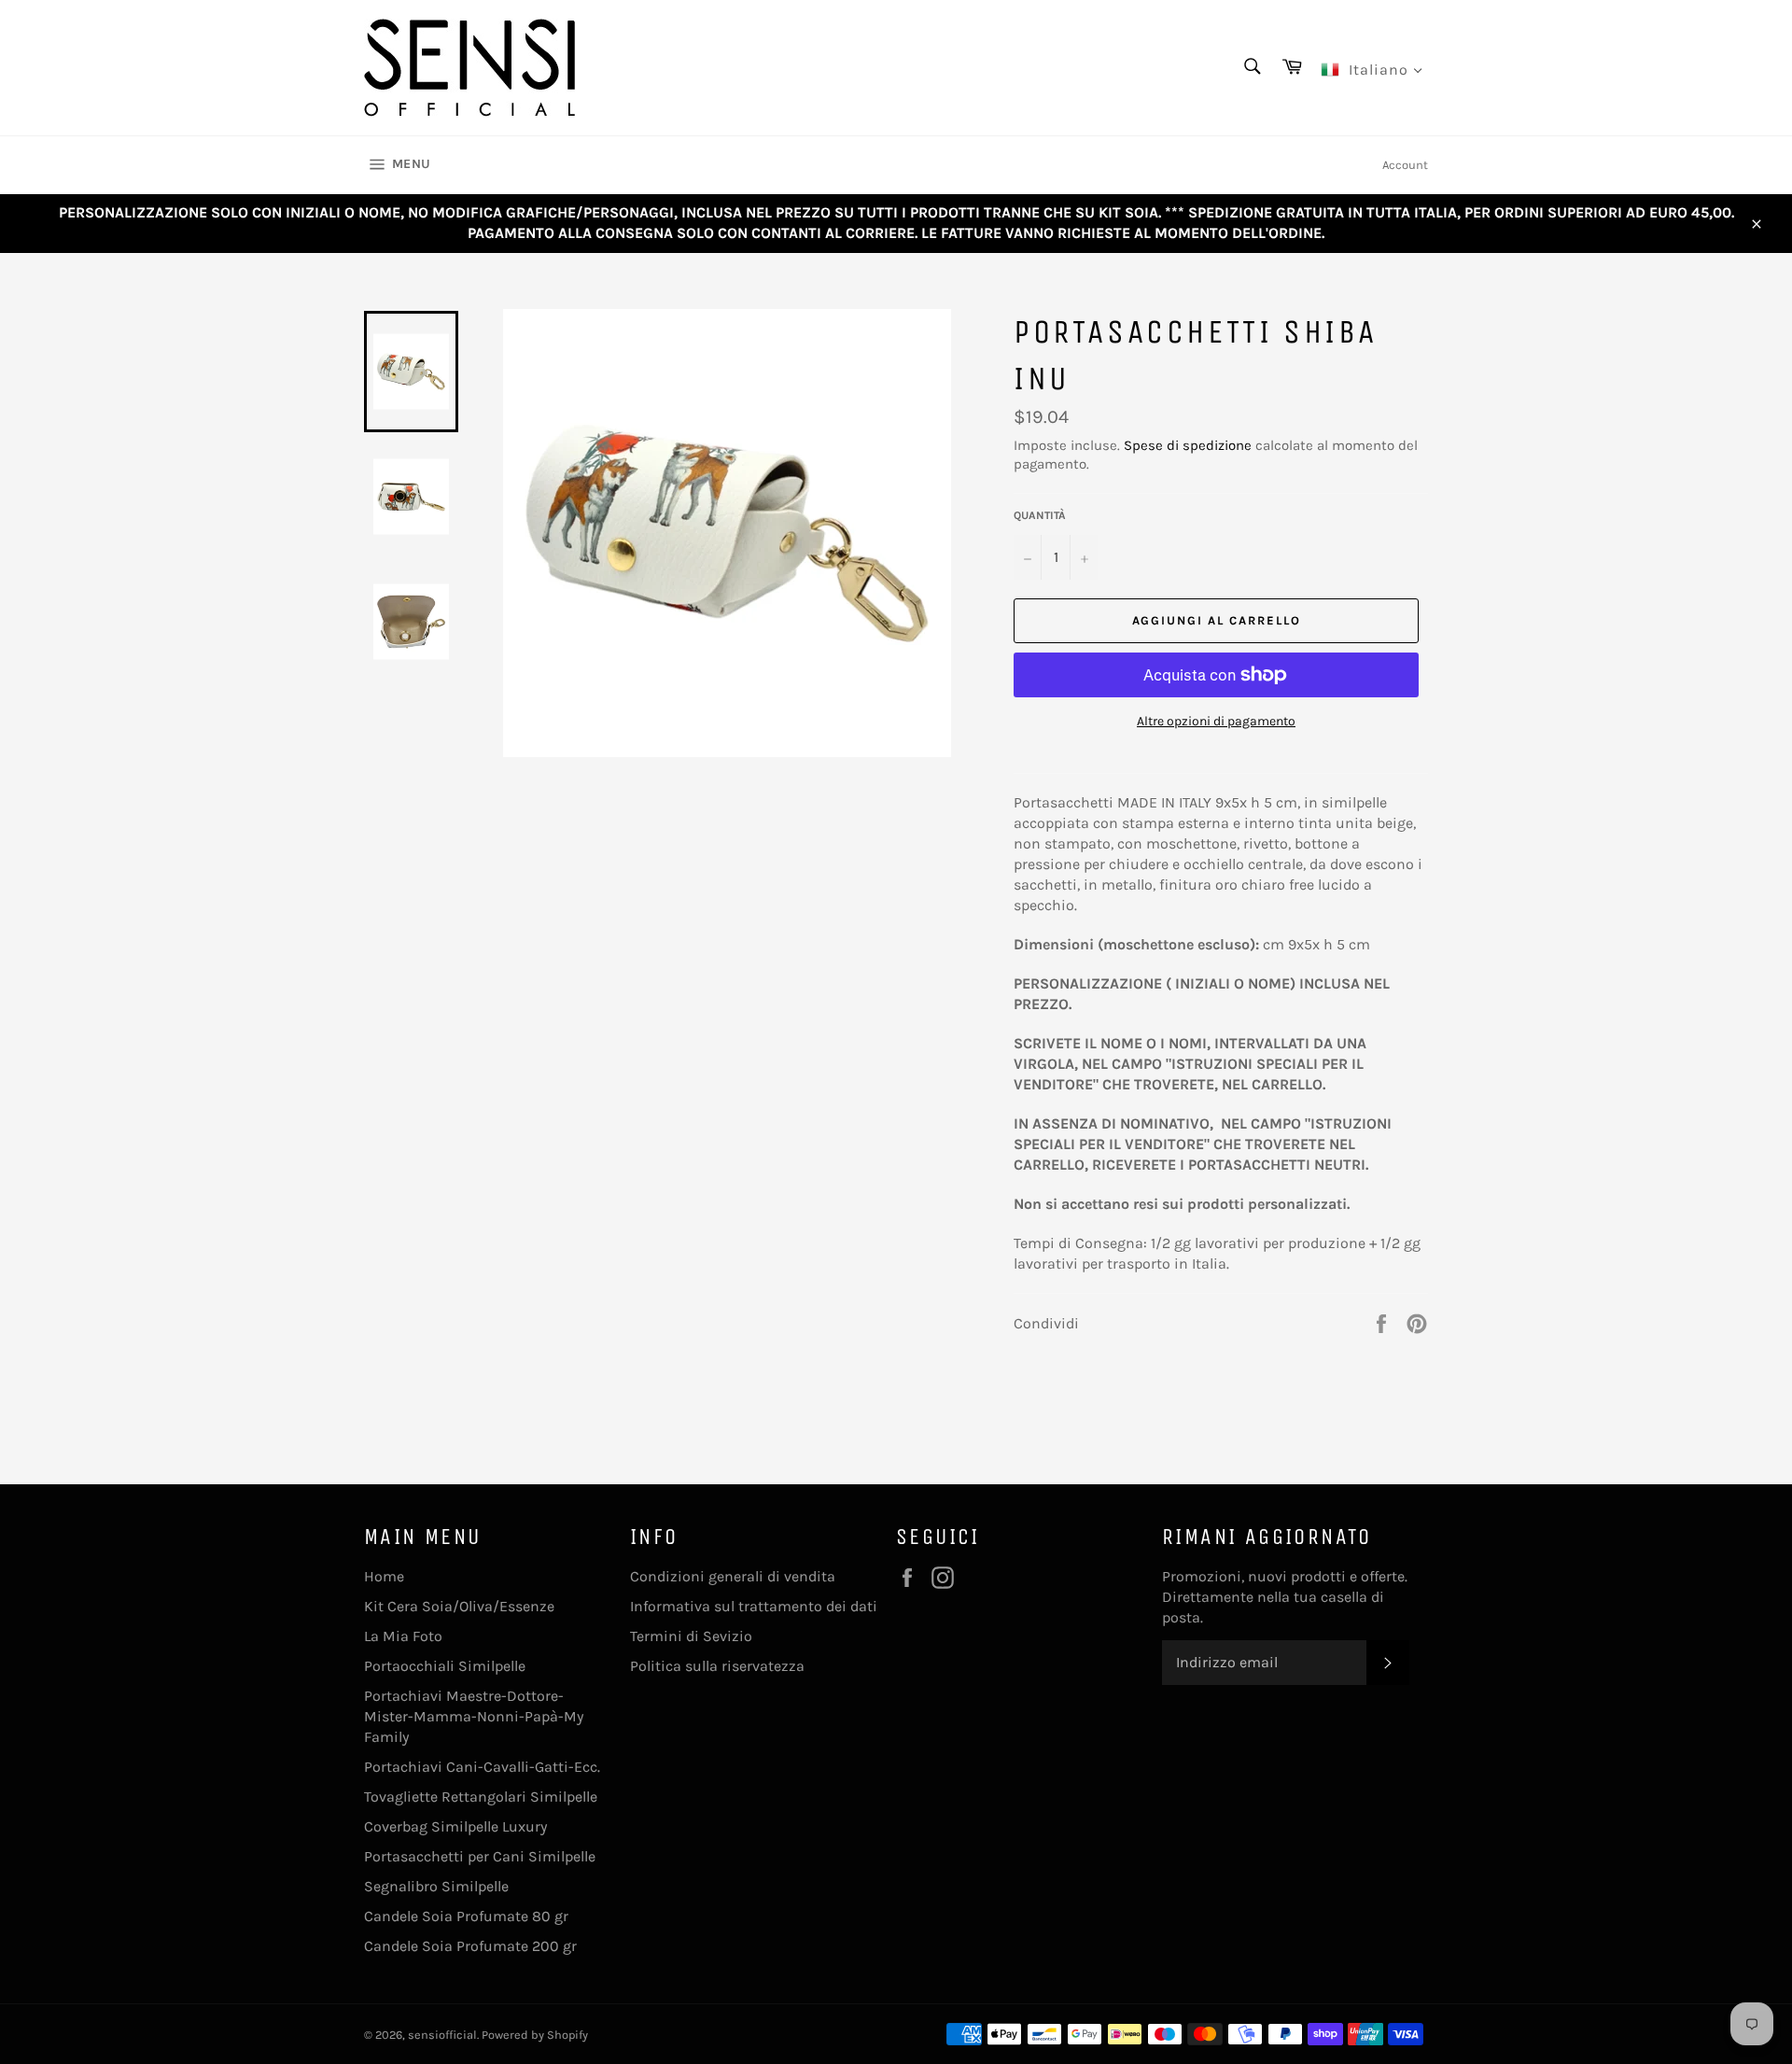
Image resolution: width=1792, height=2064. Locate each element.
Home (384, 1576)
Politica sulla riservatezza (717, 1666)
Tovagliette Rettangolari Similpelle (481, 1797)
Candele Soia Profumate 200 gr (470, 1946)
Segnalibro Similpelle (436, 1886)
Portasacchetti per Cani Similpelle (480, 1856)
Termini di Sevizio (691, 1636)
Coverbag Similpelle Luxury (455, 1826)
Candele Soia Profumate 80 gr (466, 1916)
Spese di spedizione (1188, 445)
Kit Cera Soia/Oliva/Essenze (459, 1606)
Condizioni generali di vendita (733, 1576)
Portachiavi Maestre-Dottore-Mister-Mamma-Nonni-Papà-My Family (474, 1716)
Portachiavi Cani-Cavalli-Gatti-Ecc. (482, 1767)
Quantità (1040, 515)
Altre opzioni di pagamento (1216, 721)
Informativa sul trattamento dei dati (754, 1606)
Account (1405, 165)
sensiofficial (442, 2035)
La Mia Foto (403, 1636)
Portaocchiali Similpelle (445, 1666)
